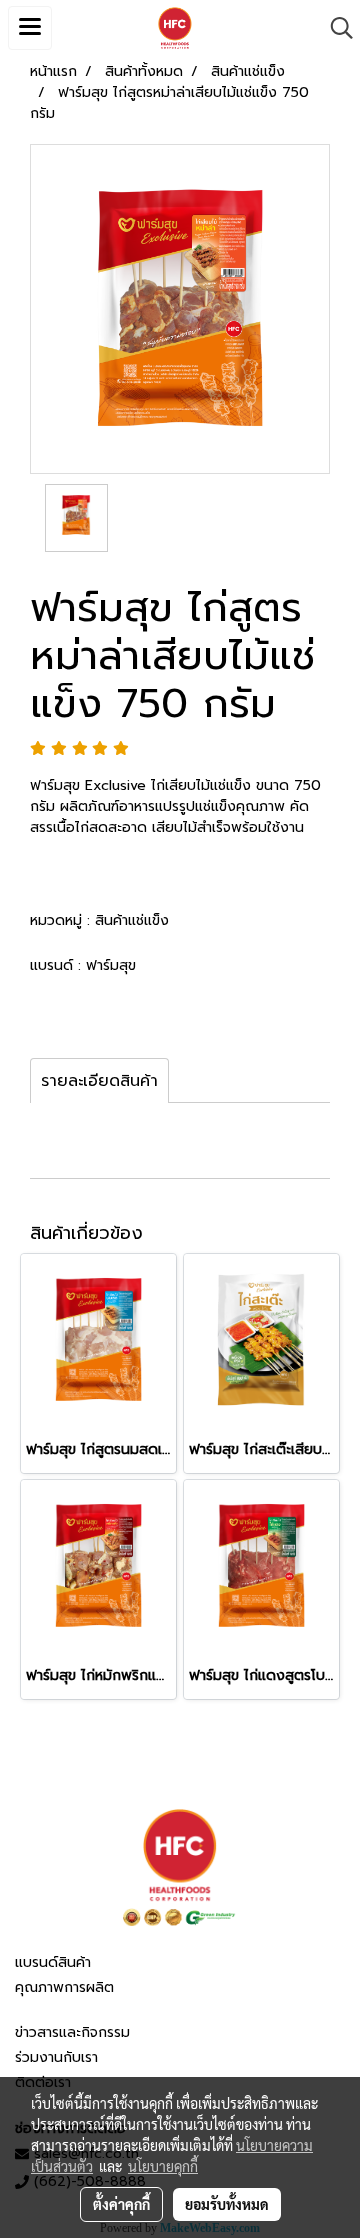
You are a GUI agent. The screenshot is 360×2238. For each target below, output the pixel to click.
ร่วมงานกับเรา (56, 2057)
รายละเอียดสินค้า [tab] (99, 1081)
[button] (335, 28)
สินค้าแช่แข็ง (132, 920)
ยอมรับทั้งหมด (227, 2204)
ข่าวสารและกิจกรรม (72, 2032)
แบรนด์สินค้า (53, 1962)
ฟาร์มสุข (111, 965)
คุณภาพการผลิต (64, 1987)
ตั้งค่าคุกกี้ (121, 2204)
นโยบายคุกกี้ (163, 2166)
